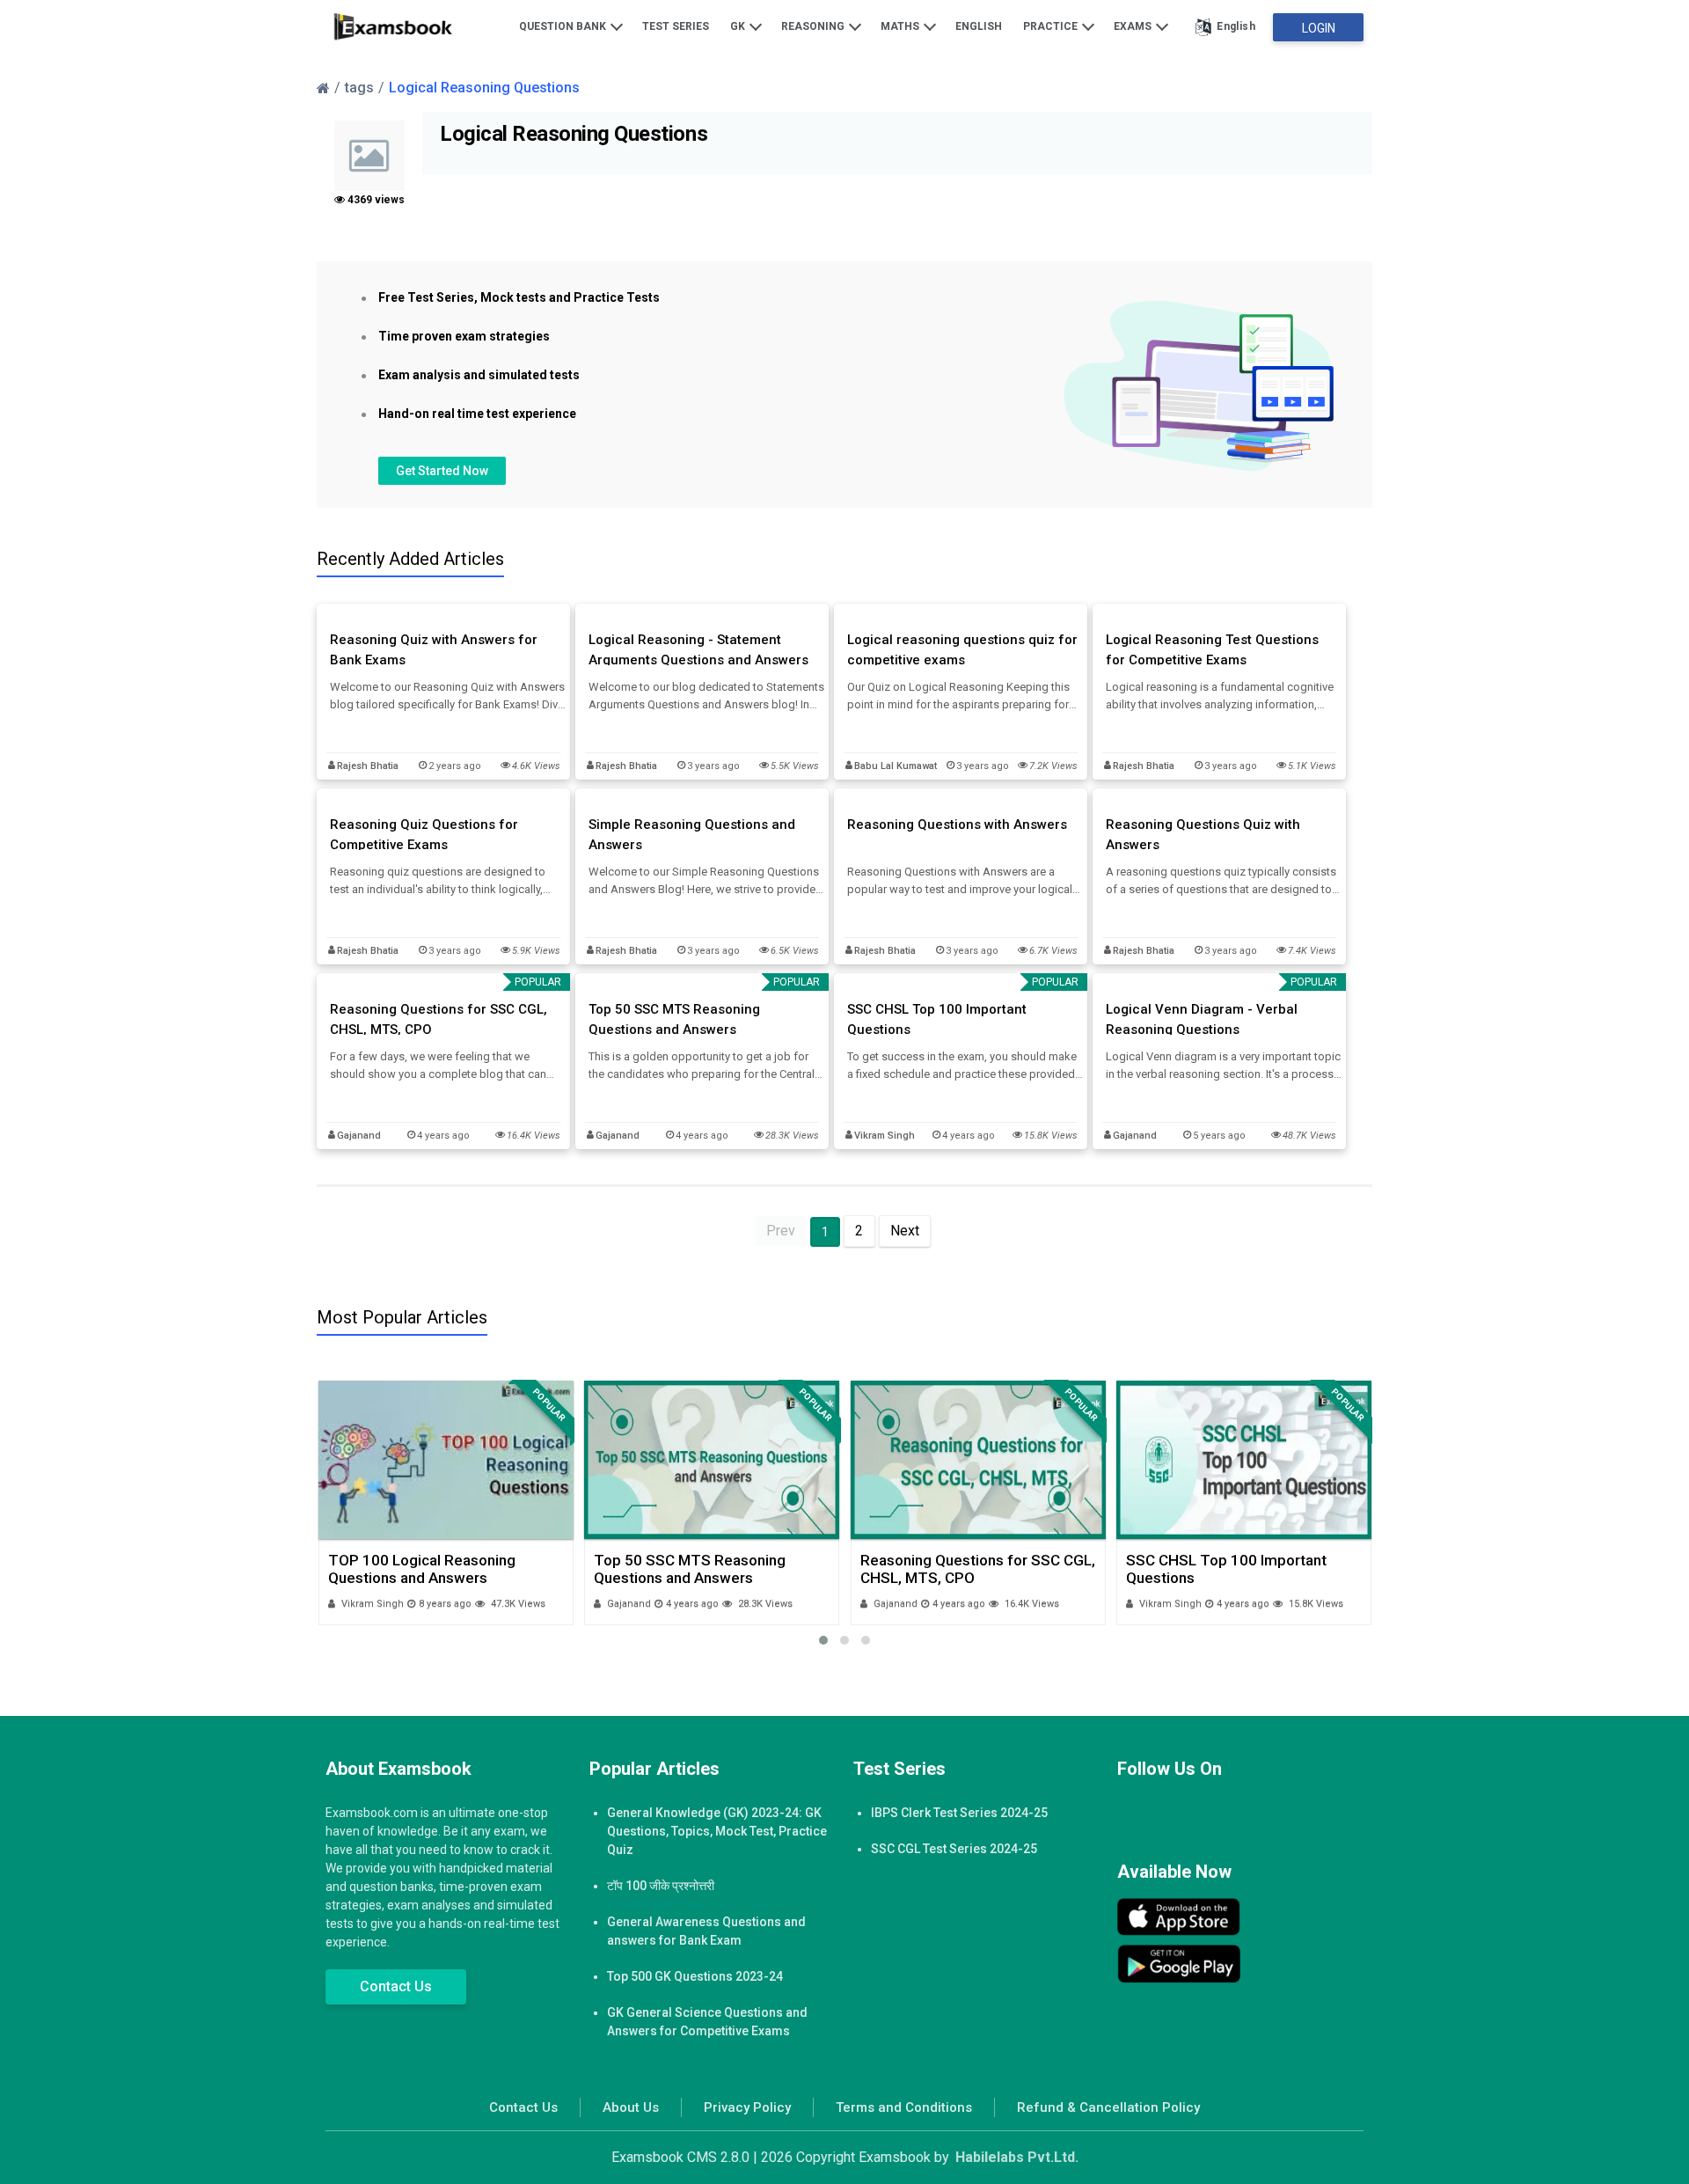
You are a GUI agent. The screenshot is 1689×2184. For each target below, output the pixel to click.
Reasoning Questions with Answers (957, 824)
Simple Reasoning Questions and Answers (692, 835)
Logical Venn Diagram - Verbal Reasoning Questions (1202, 1019)
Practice (1052, 26)
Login (1319, 28)
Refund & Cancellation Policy (1108, 2107)
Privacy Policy (747, 2107)
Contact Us (396, 1986)
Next (905, 1231)
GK (739, 26)
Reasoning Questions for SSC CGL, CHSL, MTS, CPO (439, 1019)
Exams (1134, 26)
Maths (901, 26)
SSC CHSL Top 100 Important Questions (937, 1019)
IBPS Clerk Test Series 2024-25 (959, 1813)
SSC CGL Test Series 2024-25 (954, 1849)
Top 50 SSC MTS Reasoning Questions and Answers (674, 1019)
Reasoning (814, 26)
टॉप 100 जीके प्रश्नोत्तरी (661, 1886)
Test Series (676, 26)
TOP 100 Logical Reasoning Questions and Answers (422, 1569)
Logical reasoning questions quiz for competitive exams (962, 650)
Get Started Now (442, 471)
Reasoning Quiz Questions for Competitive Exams (424, 835)
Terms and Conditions (904, 2107)
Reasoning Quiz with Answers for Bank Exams (434, 650)
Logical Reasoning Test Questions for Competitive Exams (1212, 650)
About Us (631, 2107)
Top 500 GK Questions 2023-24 (695, 1976)
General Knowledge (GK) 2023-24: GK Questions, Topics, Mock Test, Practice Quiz (717, 1831)
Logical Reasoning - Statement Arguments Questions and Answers (698, 650)
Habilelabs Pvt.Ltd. (1017, 2157)
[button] (823, 1640)
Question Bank (564, 26)
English (979, 26)
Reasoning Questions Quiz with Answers (1203, 835)
